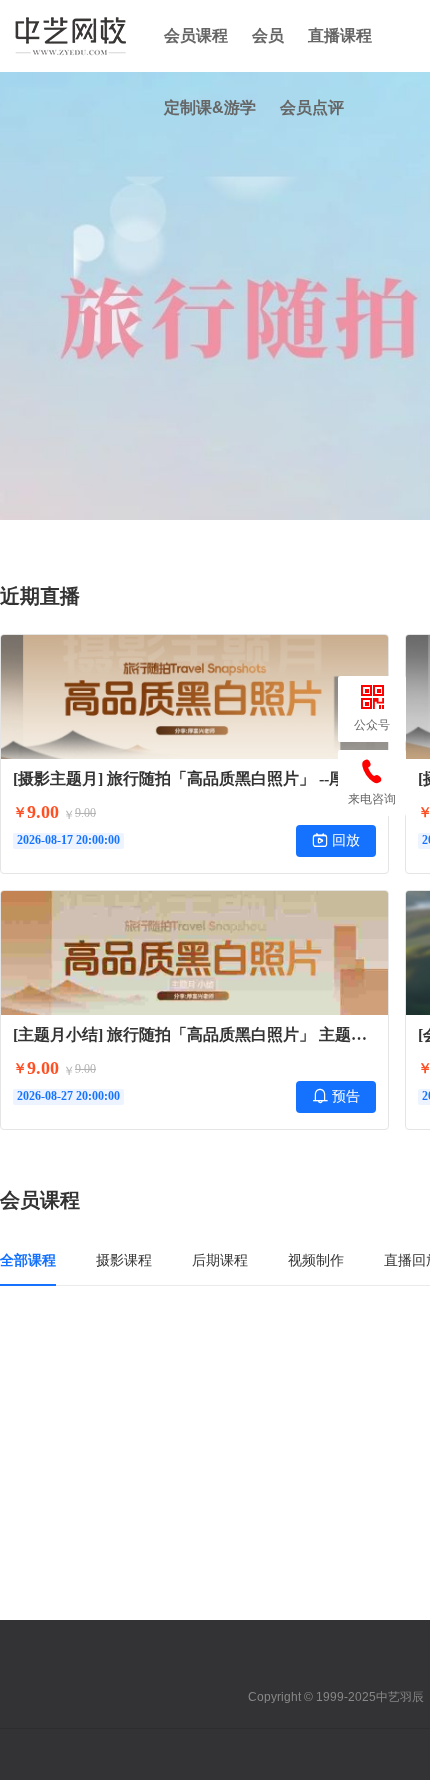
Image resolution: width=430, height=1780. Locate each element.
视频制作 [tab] (316, 1260)
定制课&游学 (210, 107)
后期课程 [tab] (220, 1260)
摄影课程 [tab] (124, 1260)
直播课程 (340, 35)
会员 (268, 35)
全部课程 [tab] (28, 1260)
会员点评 (312, 107)
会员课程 (196, 35)
